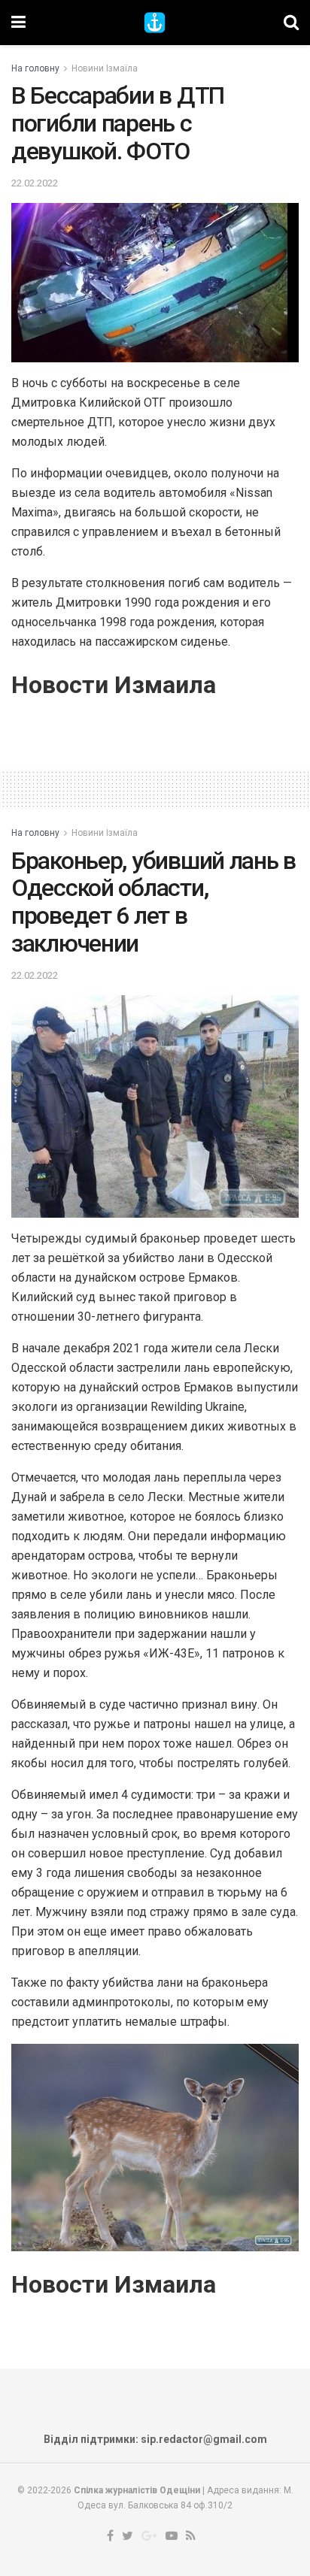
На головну (35, 68)
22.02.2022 (35, 183)
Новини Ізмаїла (105, 68)
